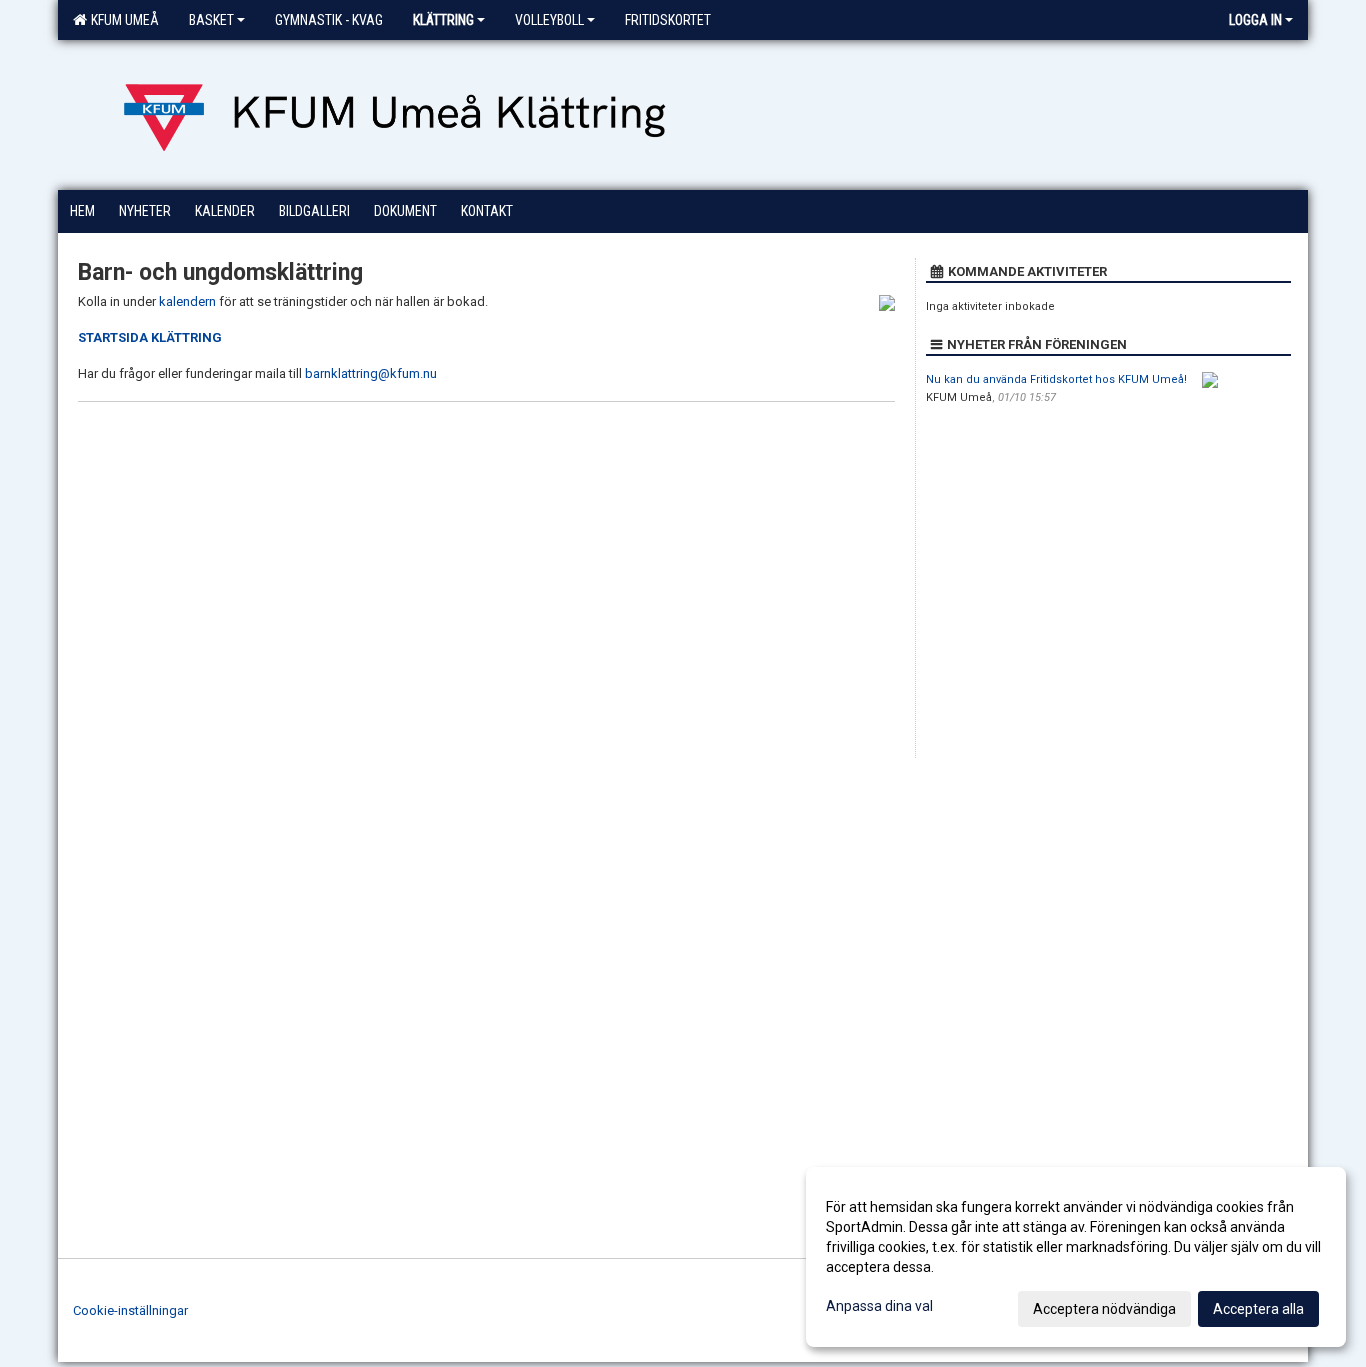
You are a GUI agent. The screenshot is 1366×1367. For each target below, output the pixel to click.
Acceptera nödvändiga (1104, 1309)
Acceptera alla (1258, 1309)
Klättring (443, 20)
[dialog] (1076, 1257)
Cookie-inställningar (130, 1310)
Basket (211, 20)
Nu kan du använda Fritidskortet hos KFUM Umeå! (1056, 379)
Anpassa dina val (879, 1306)
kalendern (189, 301)
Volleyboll (549, 20)
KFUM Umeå (122, 20)
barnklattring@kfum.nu (371, 373)
